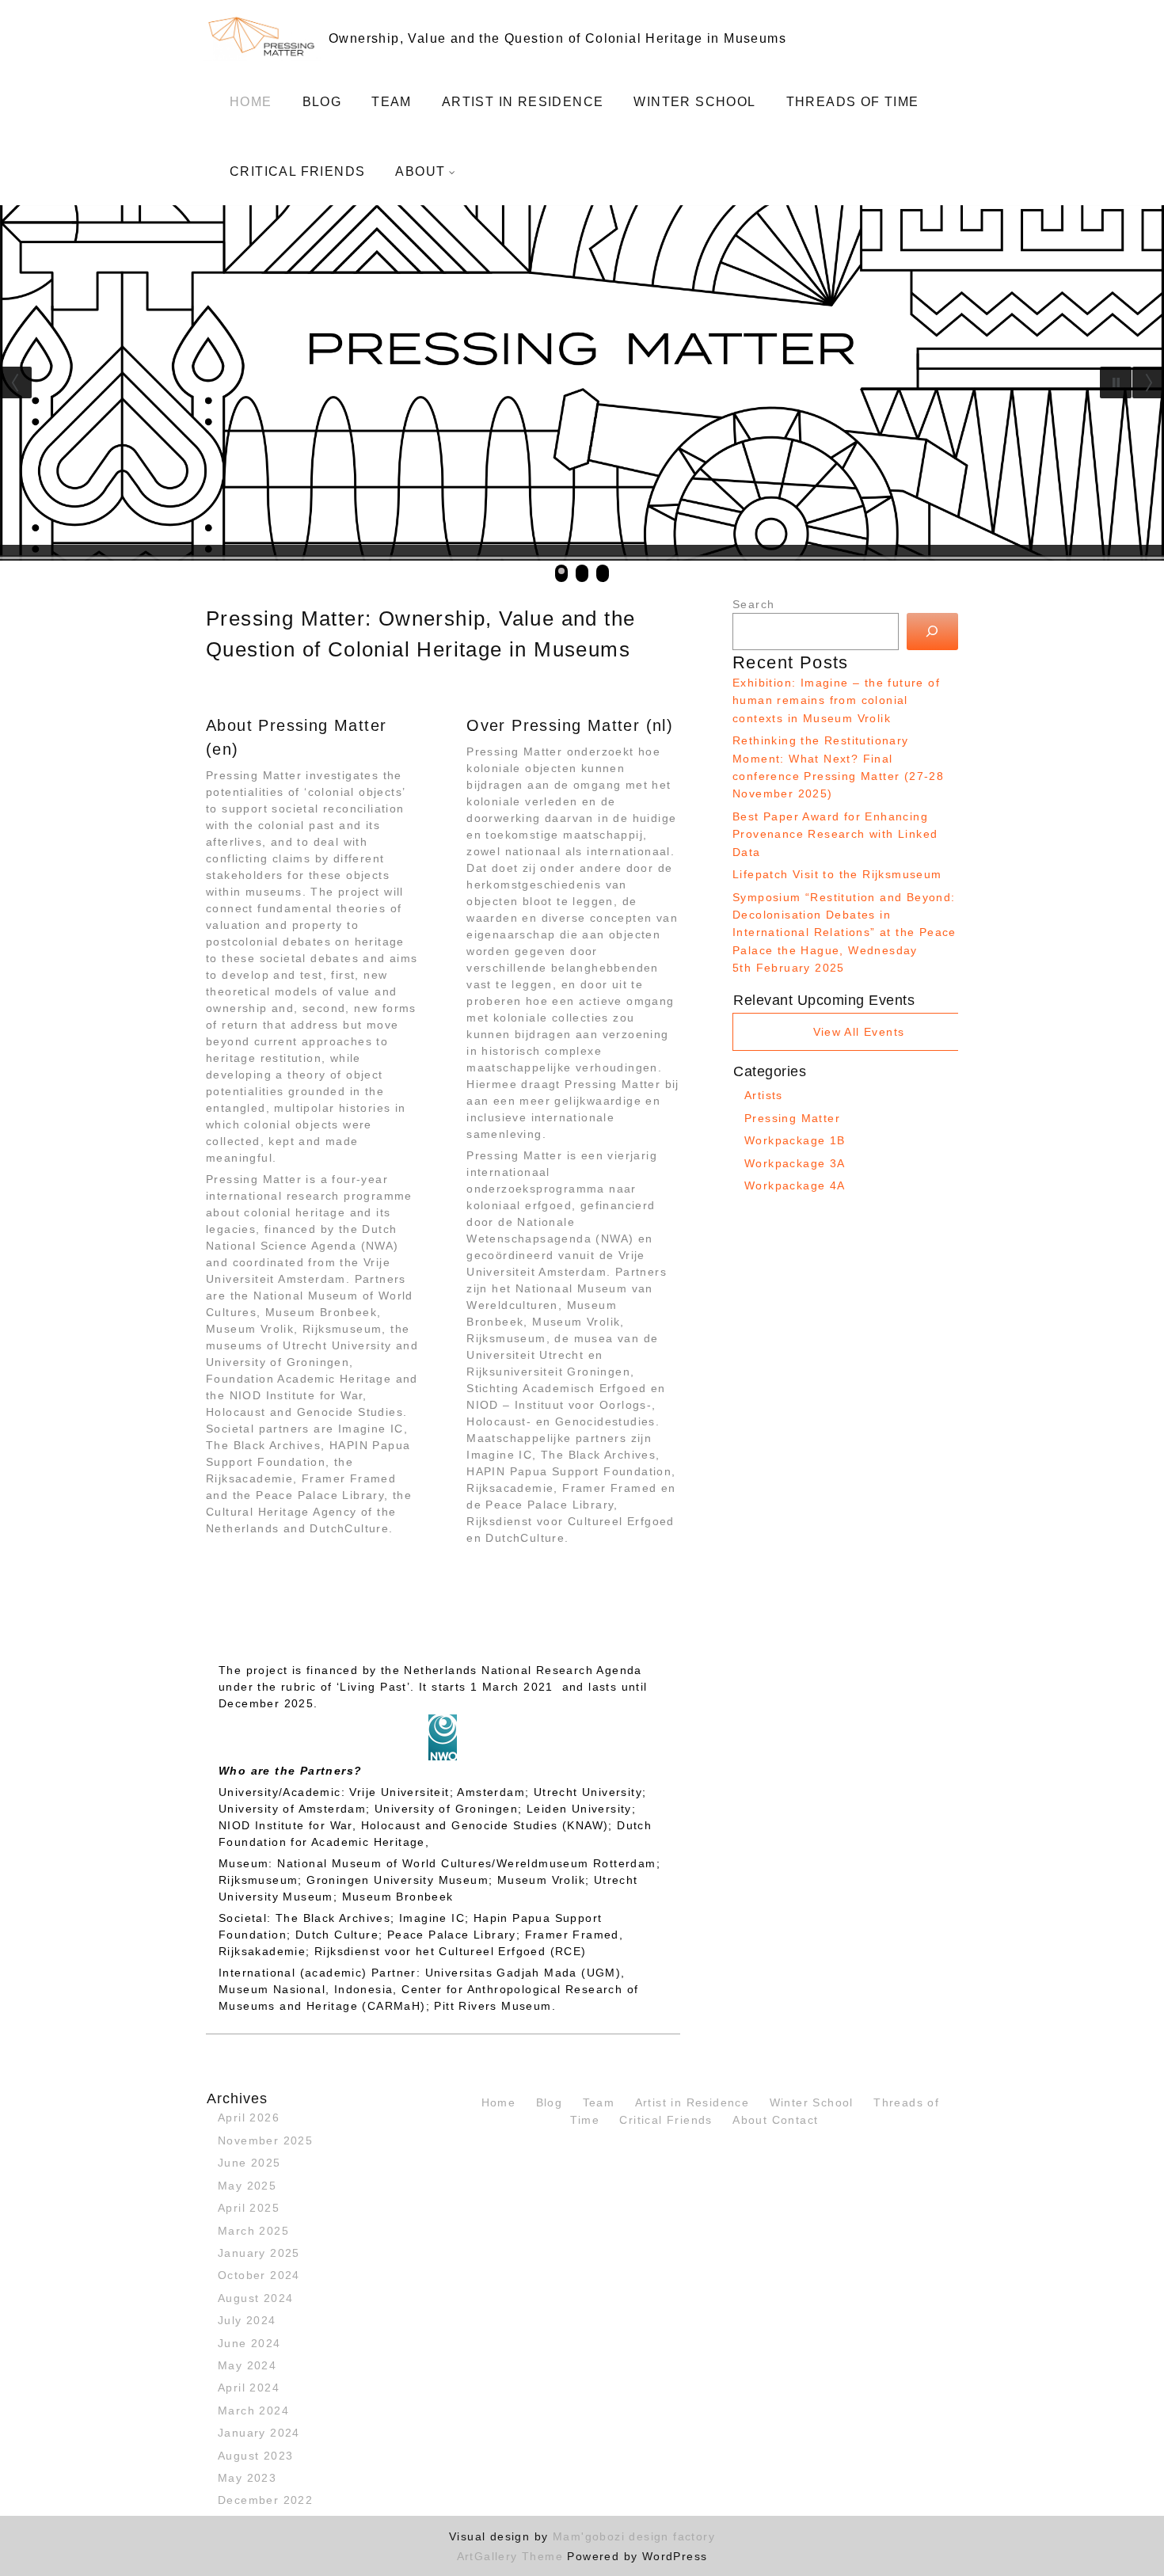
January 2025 (259, 2253)
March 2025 (253, 2231)
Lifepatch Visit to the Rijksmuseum (837, 874)
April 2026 (249, 2117)
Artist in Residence (523, 102)
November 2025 (265, 2140)
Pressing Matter (792, 1118)
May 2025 (247, 2186)
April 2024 (249, 2388)
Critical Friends (297, 171)
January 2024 (259, 2433)
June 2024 (249, 2343)
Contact (795, 2120)
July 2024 (247, 2320)
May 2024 (247, 2365)
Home (251, 102)
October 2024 (259, 2275)
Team (392, 102)
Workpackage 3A (795, 1163)
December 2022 (265, 2500)
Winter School (694, 102)
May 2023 (247, 2478)
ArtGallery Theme (512, 2556)
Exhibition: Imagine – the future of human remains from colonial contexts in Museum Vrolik (836, 700)
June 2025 (249, 2163)
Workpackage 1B (795, 1140)
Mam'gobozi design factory (634, 2536)
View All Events (859, 1032)
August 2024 (255, 2298)
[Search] (932, 632)
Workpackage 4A (795, 1185)
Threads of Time (853, 102)
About (420, 171)
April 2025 (249, 2208)
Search (753, 604)
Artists (764, 1095)
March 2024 (253, 2410)
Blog (322, 102)
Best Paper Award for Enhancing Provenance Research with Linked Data (835, 834)
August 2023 (255, 2456)
